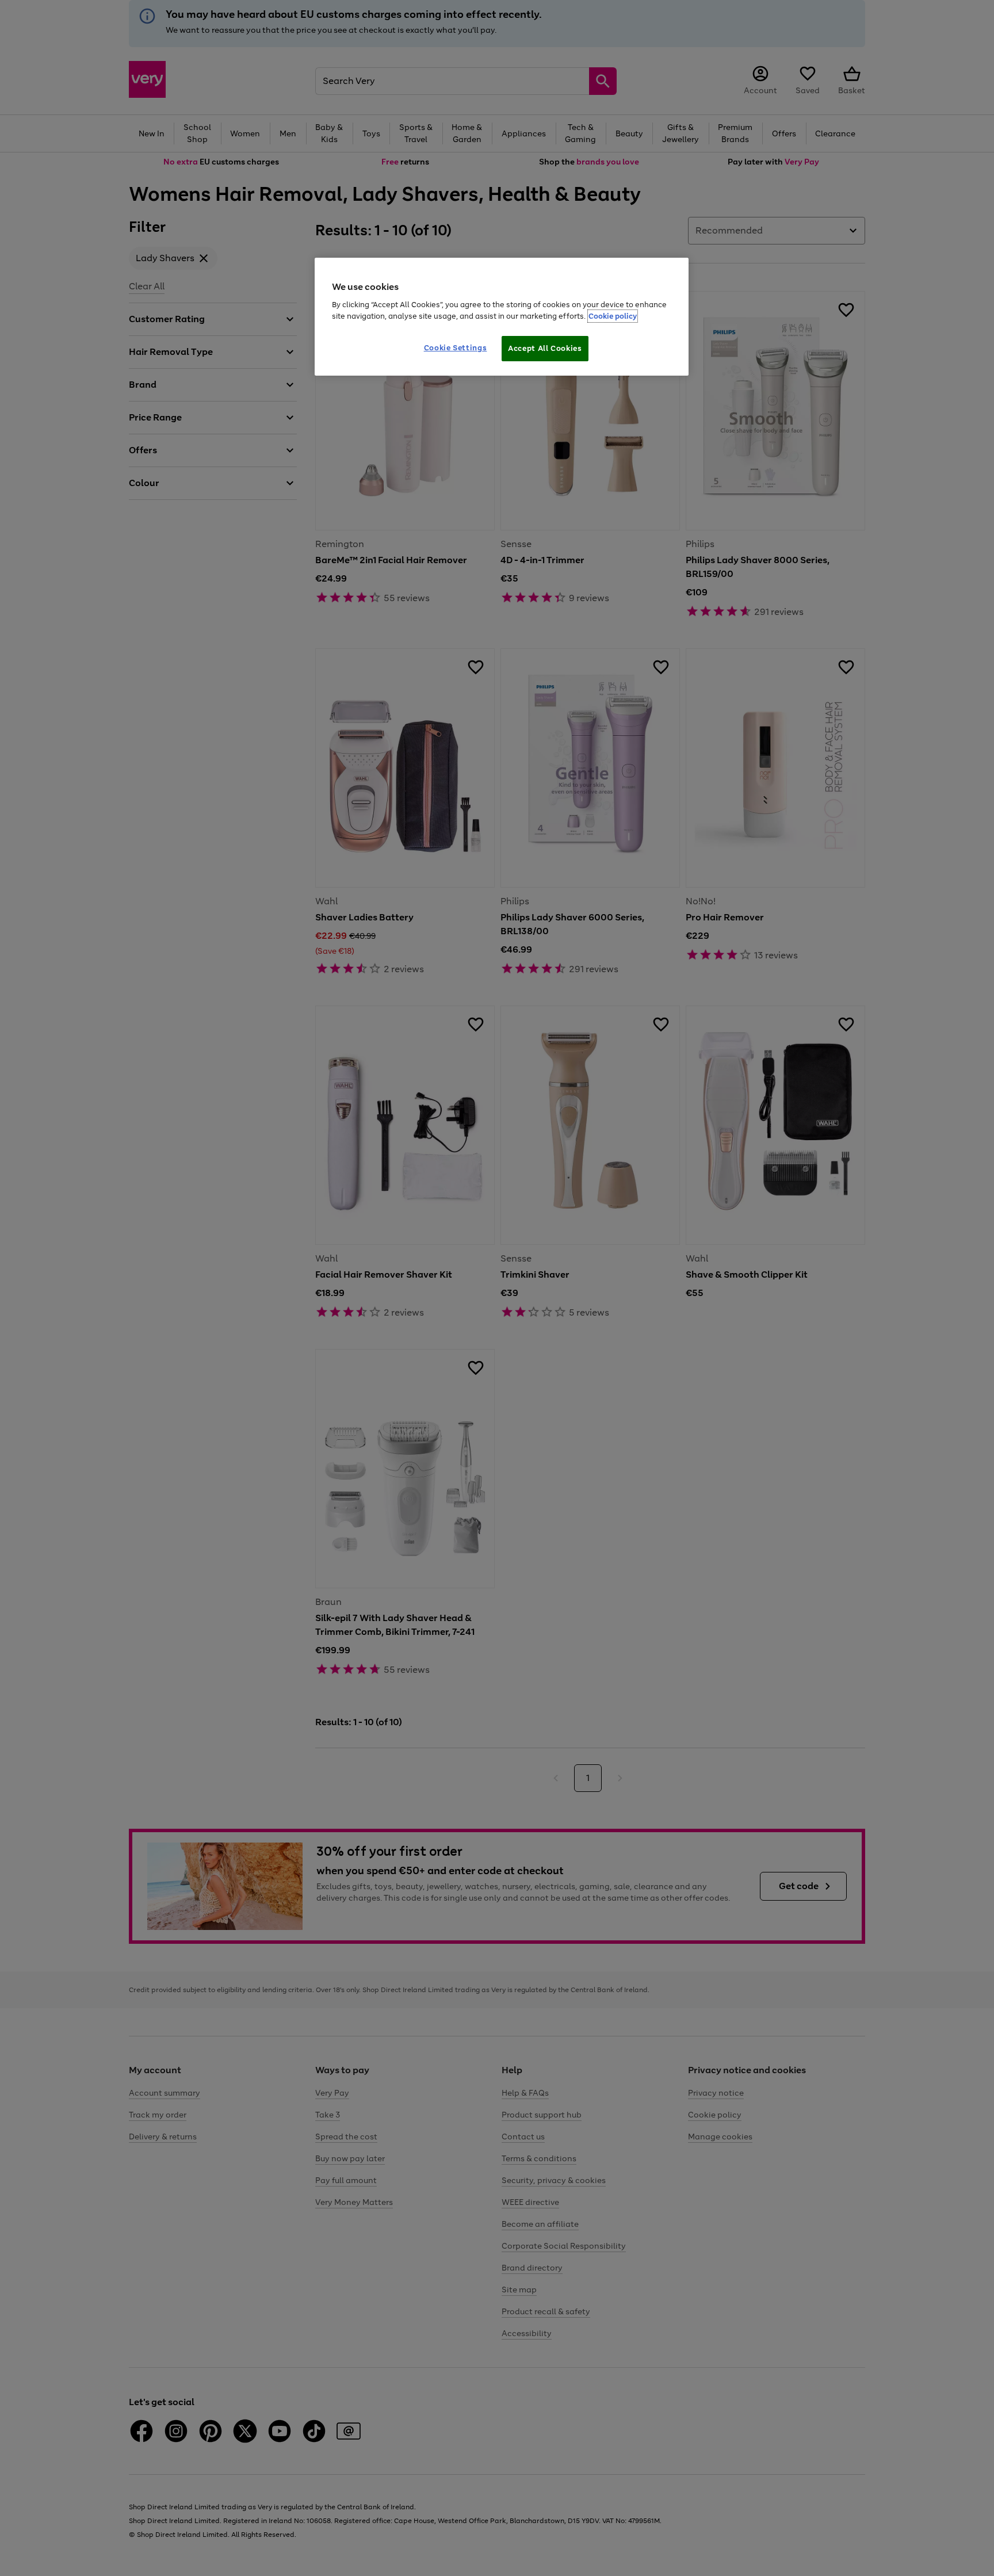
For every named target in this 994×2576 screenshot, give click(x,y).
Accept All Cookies (545, 348)
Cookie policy (613, 316)
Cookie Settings (456, 348)
